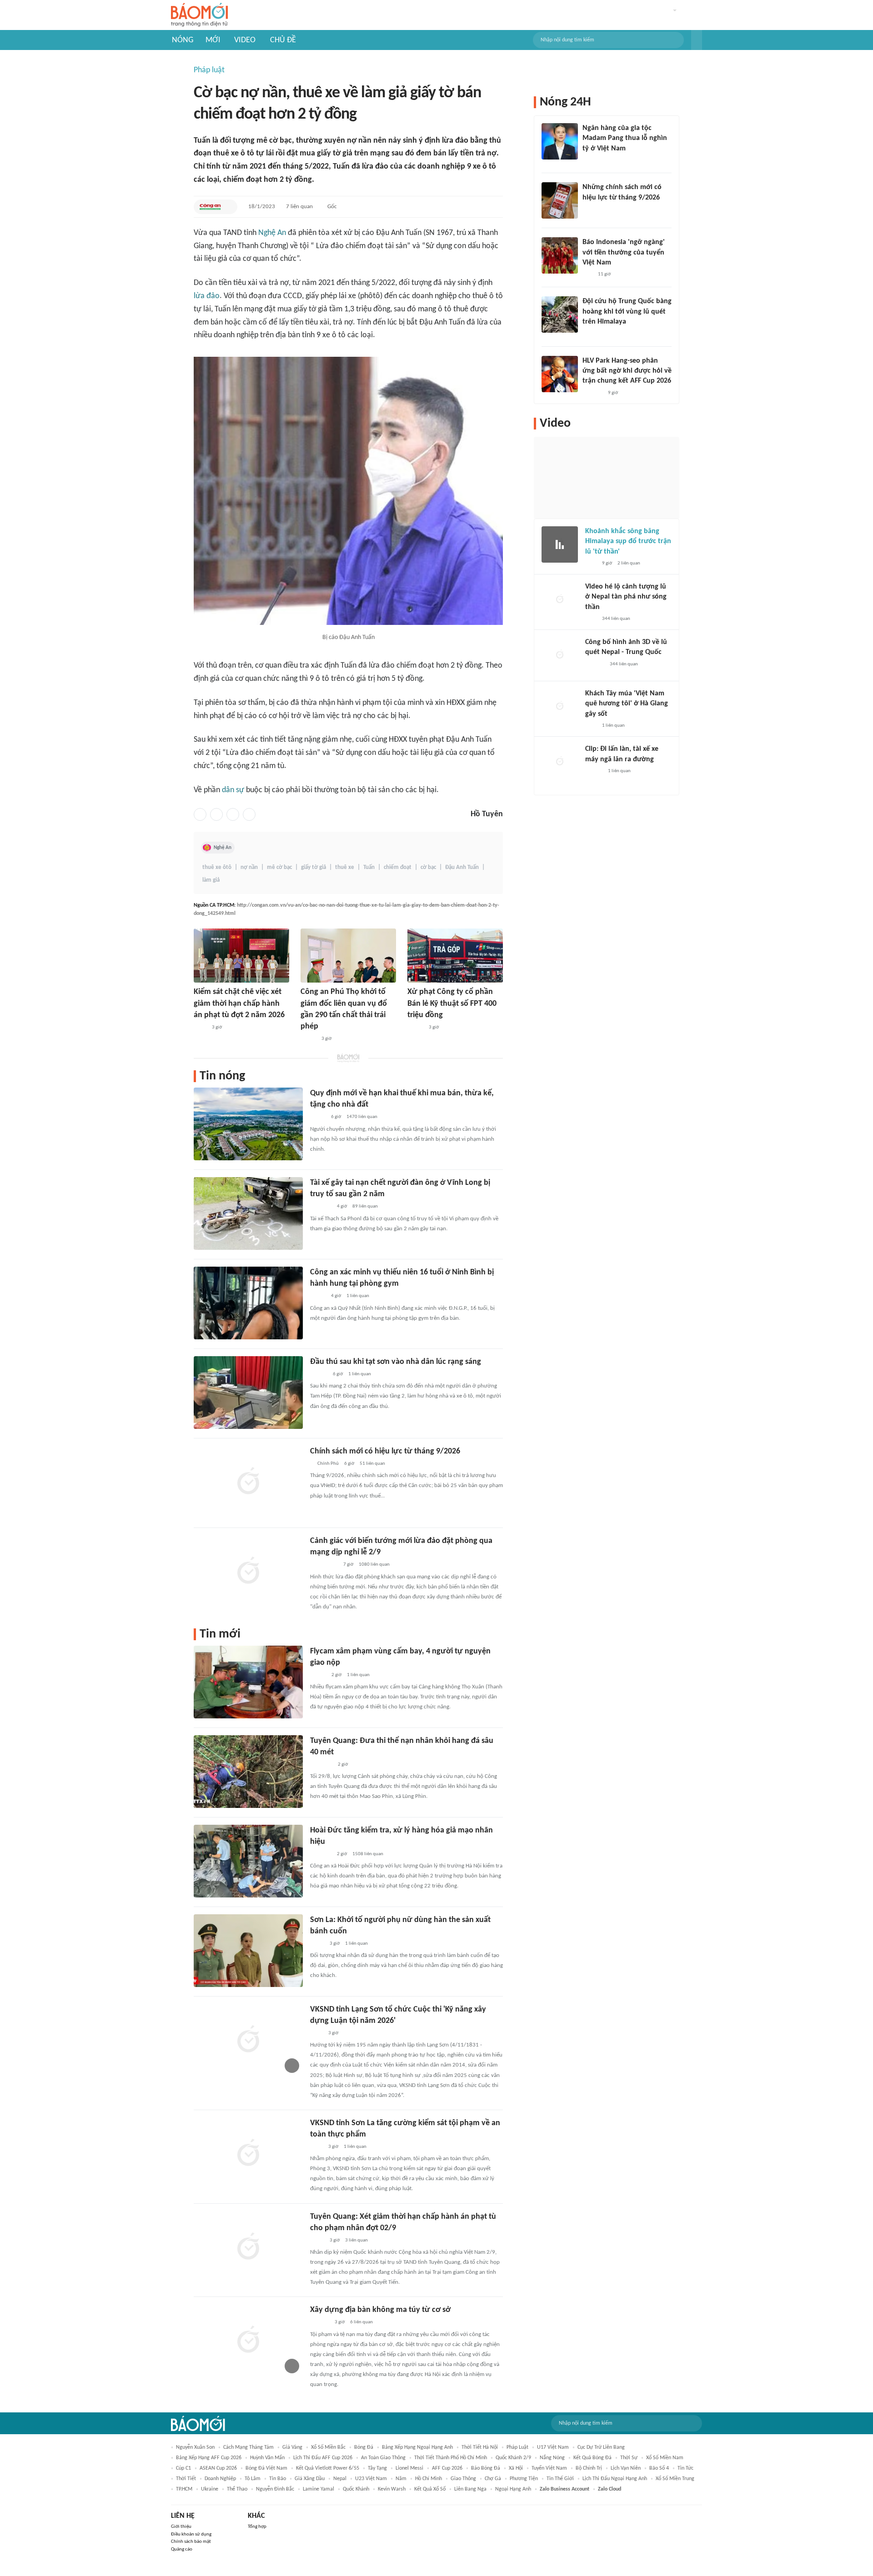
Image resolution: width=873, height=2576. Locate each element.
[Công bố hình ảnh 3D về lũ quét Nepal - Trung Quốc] (560, 655)
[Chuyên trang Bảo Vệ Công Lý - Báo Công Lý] (317, 1944)
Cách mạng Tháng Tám (248, 2447)
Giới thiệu (181, 2527)
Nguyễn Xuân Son (195, 2447)
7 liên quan (299, 207)
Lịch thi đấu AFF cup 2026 (323, 2458)
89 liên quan (365, 1206)
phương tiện (524, 2479)
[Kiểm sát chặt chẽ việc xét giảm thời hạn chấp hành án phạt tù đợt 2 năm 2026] (241, 956)
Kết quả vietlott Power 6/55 (328, 2468)
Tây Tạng (377, 2468)
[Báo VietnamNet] (308, 1039)
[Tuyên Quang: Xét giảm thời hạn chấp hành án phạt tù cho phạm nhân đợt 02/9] (248, 2247)
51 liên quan (372, 1464)
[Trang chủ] (199, 15)
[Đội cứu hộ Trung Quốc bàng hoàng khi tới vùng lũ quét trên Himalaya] (560, 315)
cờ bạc (428, 867)
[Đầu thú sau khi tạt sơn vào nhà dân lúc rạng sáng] (248, 1393)
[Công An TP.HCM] (210, 207)
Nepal (340, 2479)
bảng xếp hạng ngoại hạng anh (417, 2447)
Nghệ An (272, 233)
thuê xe (345, 867)
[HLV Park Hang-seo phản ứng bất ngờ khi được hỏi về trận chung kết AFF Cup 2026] (560, 374)
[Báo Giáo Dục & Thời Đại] (587, 275)
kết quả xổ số (430, 2489)
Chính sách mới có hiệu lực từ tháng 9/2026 (385, 1451)
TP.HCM (184, 2489)
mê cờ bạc (279, 867)
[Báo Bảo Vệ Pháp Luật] (200, 1028)
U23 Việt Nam (371, 2479)
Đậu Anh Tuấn (462, 867)
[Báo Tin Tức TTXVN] (589, 210)
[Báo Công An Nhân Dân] (324, 1565)
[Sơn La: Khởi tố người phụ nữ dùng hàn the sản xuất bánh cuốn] (248, 1951)
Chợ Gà (493, 2479)
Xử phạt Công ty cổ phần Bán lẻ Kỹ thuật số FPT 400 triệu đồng (452, 1003)
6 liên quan (361, 2322)
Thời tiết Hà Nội (480, 2447)
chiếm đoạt (398, 867)
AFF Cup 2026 (447, 2468)
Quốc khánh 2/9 (513, 2458)
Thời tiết (186, 2479)
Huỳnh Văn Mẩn (267, 2458)
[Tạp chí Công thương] (321, 1854)
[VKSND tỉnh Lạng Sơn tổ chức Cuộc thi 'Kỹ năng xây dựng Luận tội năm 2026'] (248, 2040)
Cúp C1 (183, 2468)
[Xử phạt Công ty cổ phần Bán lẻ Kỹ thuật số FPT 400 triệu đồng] (455, 956)
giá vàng (292, 2447)
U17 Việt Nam (553, 2447)
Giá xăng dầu (310, 2479)
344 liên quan (616, 619)
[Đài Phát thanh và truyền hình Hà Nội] (320, 2323)
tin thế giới (560, 2479)
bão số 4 (659, 2468)
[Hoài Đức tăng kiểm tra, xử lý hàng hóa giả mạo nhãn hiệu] (248, 1861)
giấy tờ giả (314, 867)
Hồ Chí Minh (429, 2479)
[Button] (697, 40)
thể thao (237, 2489)
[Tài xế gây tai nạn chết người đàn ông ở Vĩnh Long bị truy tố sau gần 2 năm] (248, 1213)
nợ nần (249, 867)
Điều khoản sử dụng (191, 2534)
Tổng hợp (257, 2527)
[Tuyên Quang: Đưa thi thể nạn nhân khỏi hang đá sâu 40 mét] (248, 1772)
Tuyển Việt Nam (549, 2468)
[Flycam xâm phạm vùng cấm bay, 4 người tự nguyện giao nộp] (248, 1682)
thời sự (629, 2458)
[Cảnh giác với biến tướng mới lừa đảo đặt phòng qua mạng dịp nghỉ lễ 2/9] (248, 1572)
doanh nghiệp (220, 2479)
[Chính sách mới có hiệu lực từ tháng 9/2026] (248, 1482)
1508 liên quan (368, 1854)
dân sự (233, 790)
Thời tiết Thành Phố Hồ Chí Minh (451, 2458)
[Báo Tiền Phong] (319, 1374)
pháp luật (517, 2447)
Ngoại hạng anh (513, 2489)
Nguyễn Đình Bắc (275, 2489)
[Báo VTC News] (321, 1207)
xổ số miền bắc (328, 2447)
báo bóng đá (486, 2468)
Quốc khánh (356, 2489)
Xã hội (516, 2468)
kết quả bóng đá (592, 2458)
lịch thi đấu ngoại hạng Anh (615, 2479)
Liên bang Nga (470, 2489)
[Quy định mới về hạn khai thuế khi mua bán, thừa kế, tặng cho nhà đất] (248, 1124)
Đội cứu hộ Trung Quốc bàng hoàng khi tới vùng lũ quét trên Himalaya (627, 312)
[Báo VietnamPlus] (321, 1765)
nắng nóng (552, 2458)
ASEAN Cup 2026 (218, 2468)
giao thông (463, 2479)
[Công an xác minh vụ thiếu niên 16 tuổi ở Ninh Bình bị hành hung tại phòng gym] (248, 1303)
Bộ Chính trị (589, 2468)
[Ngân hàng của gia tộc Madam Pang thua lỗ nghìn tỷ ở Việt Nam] (560, 141)
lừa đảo (207, 296)
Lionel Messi (409, 2468)
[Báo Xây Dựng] (592, 393)
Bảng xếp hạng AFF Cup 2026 (209, 2458)
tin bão (278, 2479)
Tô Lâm (253, 2479)
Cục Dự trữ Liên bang (601, 2447)
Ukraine (210, 2489)
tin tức (685, 2468)
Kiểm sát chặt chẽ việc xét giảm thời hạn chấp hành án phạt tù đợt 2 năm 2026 (239, 1003)
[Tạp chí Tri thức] (588, 160)
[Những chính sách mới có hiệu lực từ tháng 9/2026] (560, 200)
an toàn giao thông (383, 2458)
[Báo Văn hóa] (318, 1675)
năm (401, 2479)
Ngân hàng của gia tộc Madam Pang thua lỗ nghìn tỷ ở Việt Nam (625, 138)
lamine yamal (319, 2489)
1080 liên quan (374, 1565)
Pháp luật (209, 70)
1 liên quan (358, 1296)
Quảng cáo (182, 2549)
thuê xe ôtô (217, 867)
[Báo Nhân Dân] (415, 1028)
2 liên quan (629, 563)
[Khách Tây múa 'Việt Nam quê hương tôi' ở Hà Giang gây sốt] (560, 707)
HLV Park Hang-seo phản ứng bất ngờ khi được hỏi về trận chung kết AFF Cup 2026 (627, 371)
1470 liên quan (362, 1117)
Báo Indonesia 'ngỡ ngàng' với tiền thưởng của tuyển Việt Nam (624, 252)
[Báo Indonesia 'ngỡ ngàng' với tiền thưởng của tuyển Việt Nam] (560, 255)
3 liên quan (356, 2240)
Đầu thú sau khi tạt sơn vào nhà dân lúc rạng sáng (396, 1362)
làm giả (211, 880)
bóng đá (364, 2447)
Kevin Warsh (392, 2489)
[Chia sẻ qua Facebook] (200, 814)
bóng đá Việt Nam (266, 2468)
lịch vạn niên (626, 2468)
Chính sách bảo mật (191, 2542)
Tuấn (369, 867)
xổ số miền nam (665, 2458)
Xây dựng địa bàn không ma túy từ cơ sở (380, 2310)
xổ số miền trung (675, 2479)
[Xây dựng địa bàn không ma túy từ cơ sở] (248, 2341)
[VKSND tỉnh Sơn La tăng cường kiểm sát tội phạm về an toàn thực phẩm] (248, 2154)
